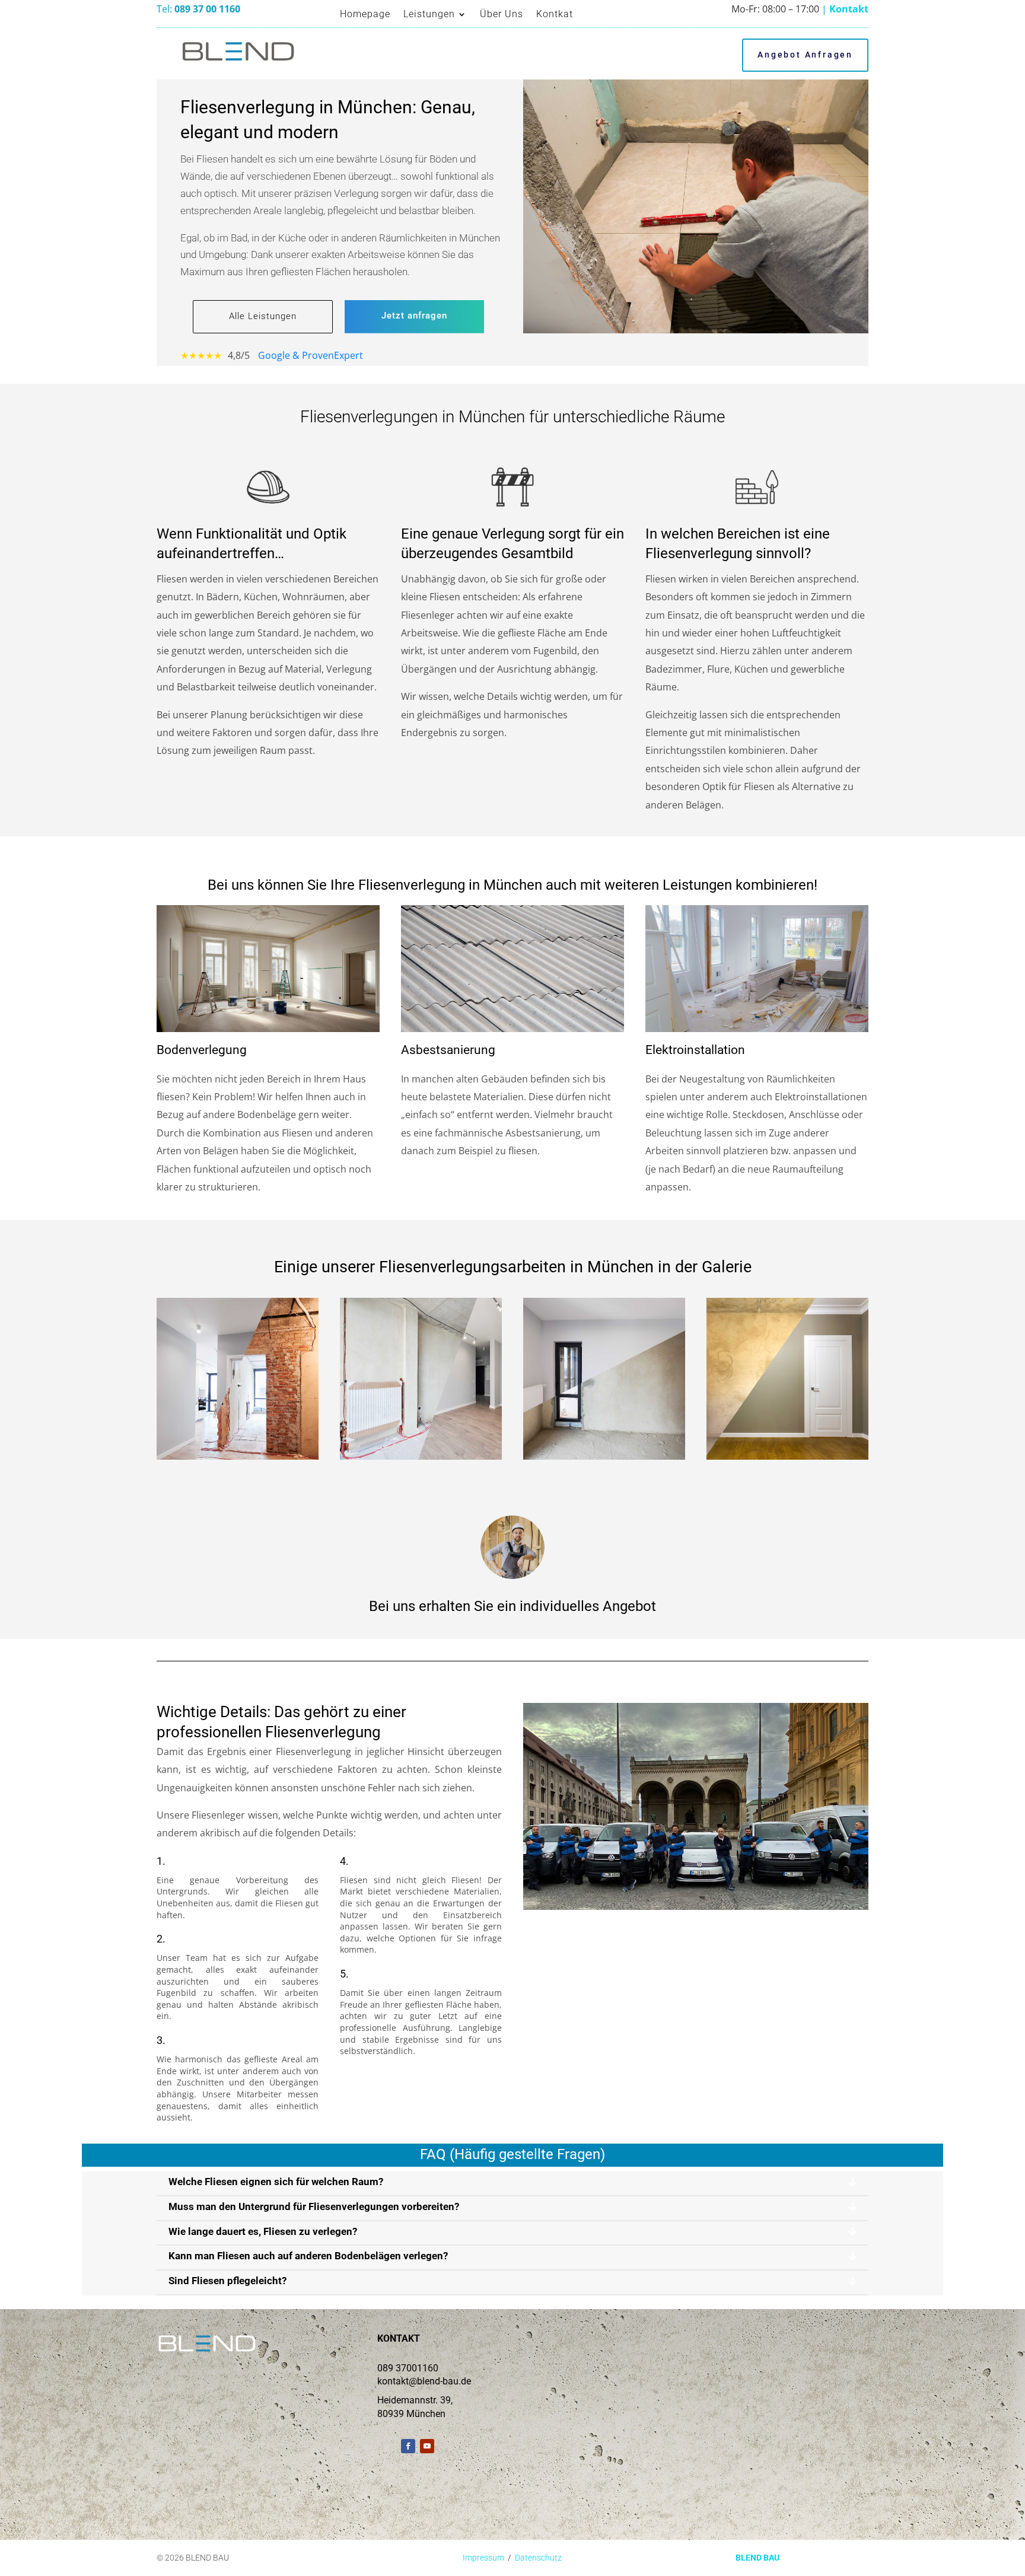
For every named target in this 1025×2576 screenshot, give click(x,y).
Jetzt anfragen (414, 316)
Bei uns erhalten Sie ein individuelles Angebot (512, 1606)
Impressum (483, 2558)
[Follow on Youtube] (427, 2446)
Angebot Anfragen (805, 55)
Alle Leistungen (263, 316)
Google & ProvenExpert (311, 355)
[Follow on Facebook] (408, 2446)
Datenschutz (538, 2558)
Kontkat (555, 14)
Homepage (365, 14)
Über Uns (502, 14)
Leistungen (429, 14)
